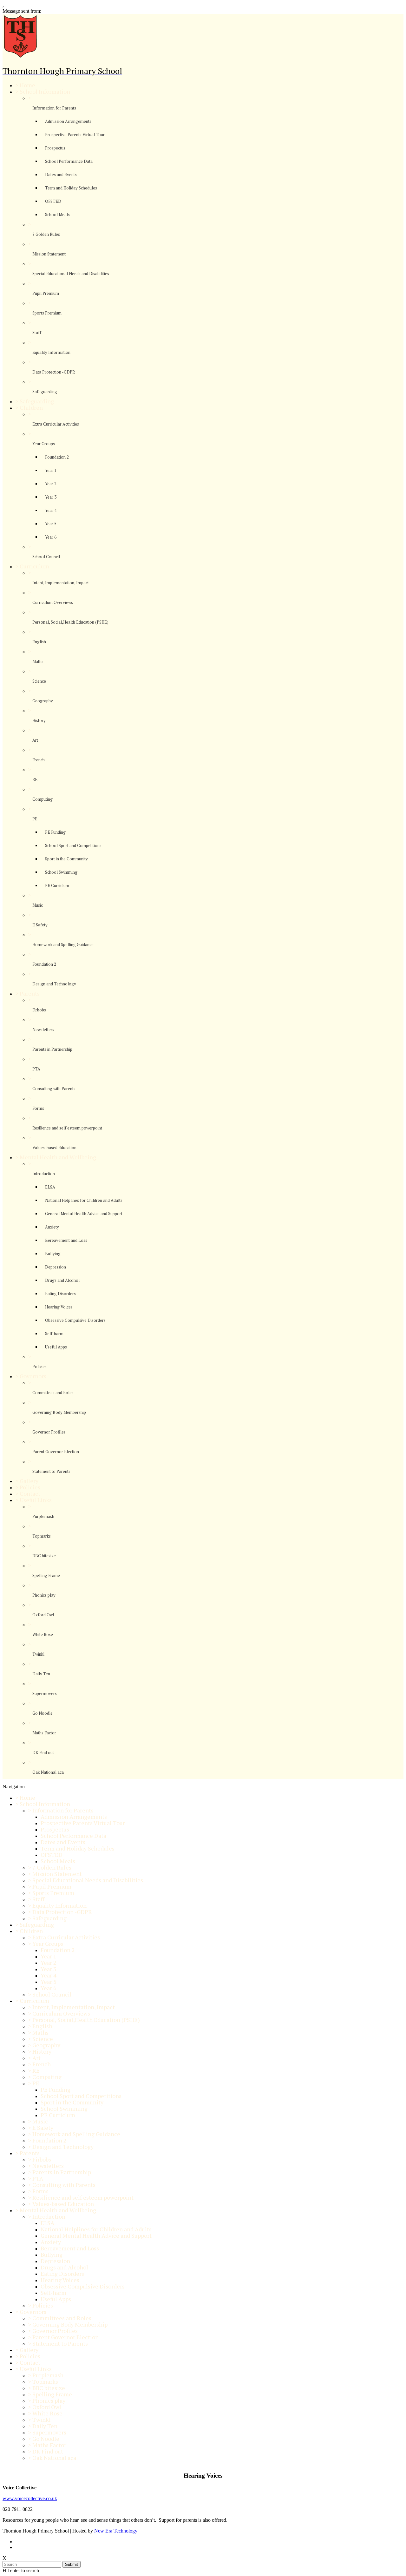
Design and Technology (54, 984)
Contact (30, 1493)
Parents (30, 993)
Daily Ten (41, 1674)
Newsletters (43, 1030)
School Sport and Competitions (73, 845)
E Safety (40, 925)
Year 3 (51, 497)
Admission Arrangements (68, 121)
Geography (43, 701)
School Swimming (61, 872)
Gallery (29, 1481)
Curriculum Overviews (53, 602)
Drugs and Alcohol (62, 1280)
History (39, 720)
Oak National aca (48, 1772)
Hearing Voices (59, 1307)
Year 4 (51, 510)
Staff (37, 333)
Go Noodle (43, 1713)
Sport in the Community (66, 859)
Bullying (53, 1254)
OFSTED (53, 201)
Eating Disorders (60, 1294)
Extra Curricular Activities (56, 424)
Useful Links (36, 1500)
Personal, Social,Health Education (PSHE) (70, 622)
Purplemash (43, 1516)
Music (38, 905)
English (39, 642)
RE (35, 779)
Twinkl (38, 1654)
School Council (46, 557)
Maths (38, 661)
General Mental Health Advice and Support (84, 1214)
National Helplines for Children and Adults (84, 1200)
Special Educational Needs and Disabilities (71, 274)
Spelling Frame (46, 1575)
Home (27, 85)
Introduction (44, 1174)
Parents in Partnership (52, 1049)
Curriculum (34, 566)
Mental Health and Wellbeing (58, 1157)
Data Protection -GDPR (54, 372)
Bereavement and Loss (66, 1240)
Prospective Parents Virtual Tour (75, 135)
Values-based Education (54, 1148)
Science (39, 681)
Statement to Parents (51, 1471)
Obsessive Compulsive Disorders (75, 1320)
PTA (36, 1069)
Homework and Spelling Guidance (63, 944)
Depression (56, 1267)
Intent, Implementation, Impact (61, 583)
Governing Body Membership (59, 1412)
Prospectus (55, 148)
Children (31, 407)
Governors (33, 1376)
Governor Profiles (49, 1432)
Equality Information (51, 352)
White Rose (43, 1634)
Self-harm (54, 1334)
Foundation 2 (57, 457)
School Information (45, 91)
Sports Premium (47, 313)
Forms (38, 1108)
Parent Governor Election (56, 1452)
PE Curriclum (57, 885)
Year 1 (51, 470)
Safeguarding (45, 392)
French (39, 760)
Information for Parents (54, 108)
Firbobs (39, 1010)
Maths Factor (44, 1733)
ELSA (50, 1187)
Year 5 (51, 524)
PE (35, 819)
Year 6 (51, 537)
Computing (43, 799)
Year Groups (44, 444)
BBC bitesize (44, 1556)
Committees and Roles (53, 1393)
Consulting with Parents (54, 1089)
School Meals (57, 215)
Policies (39, 1367)
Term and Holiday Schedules (71, 188)
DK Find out (43, 1752)
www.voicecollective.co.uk (30, 2498)
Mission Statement (49, 254)
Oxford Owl (43, 1615)
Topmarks (42, 1536)
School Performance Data (69, 161)
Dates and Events (61, 175)
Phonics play (44, 1595)
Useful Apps (56, 1347)
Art (35, 740)
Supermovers (45, 1693)
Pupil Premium (46, 293)
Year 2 (51, 484)
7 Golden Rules (46, 234)
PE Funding (55, 832)
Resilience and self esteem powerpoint (67, 1128)
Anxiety (52, 1227)
